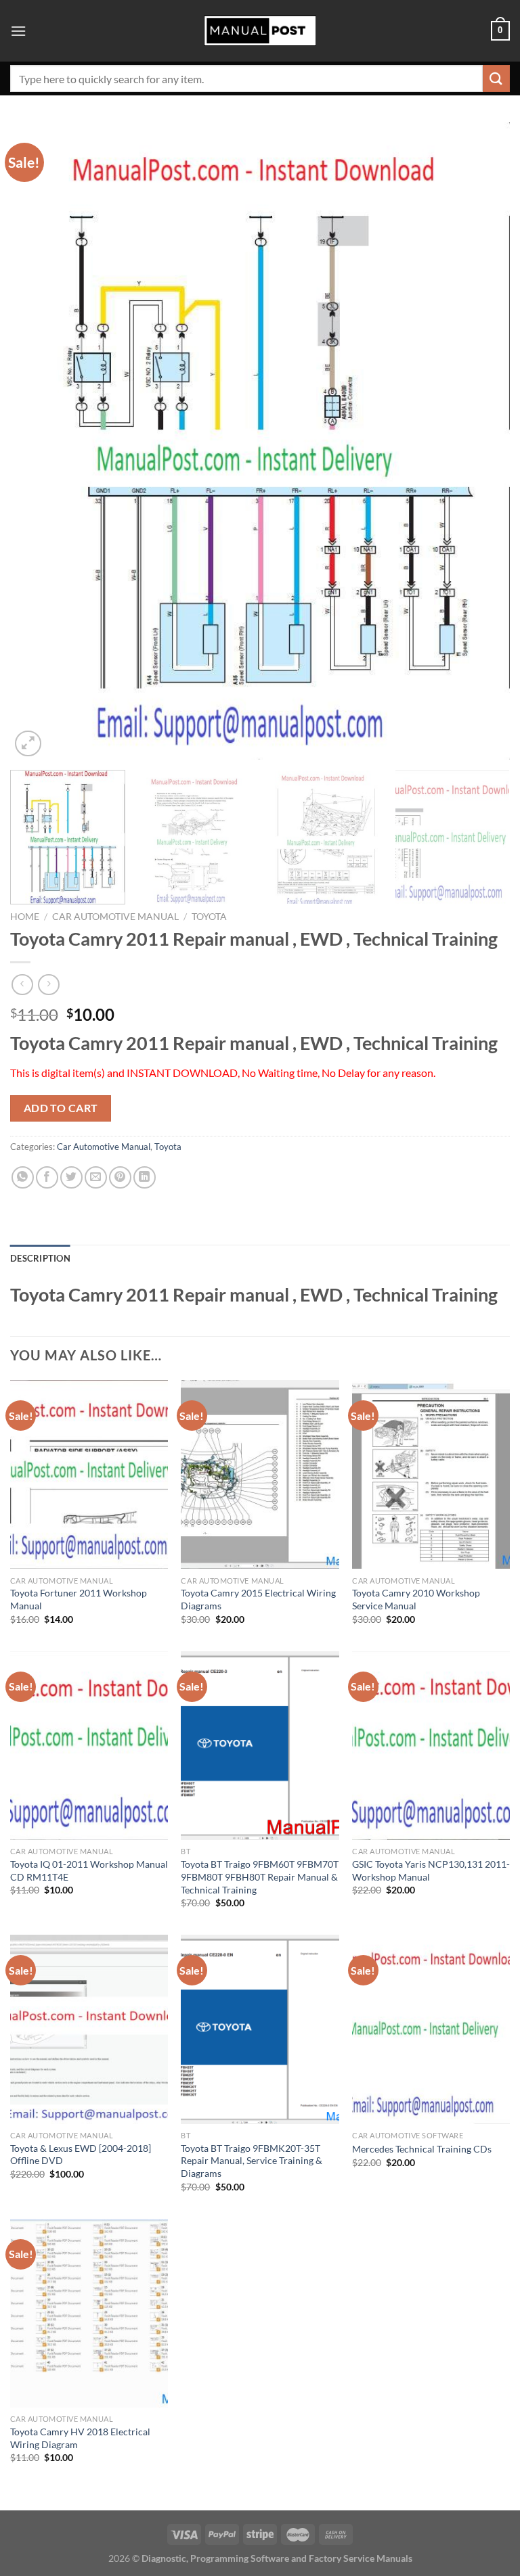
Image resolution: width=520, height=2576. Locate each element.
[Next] (483, 441)
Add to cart (61, 1108)
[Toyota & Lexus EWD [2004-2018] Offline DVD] (89, 2029)
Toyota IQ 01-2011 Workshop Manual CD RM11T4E (89, 1870)
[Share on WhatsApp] (23, 1177)
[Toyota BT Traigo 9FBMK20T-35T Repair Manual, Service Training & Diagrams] (260, 2029)
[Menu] (18, 31)
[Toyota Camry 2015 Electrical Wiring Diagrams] (260, 1474)
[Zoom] (28, 744)
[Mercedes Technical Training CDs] (431, 2029)
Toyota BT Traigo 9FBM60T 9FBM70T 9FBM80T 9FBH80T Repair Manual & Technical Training (260, 1877)
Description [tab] (40, 1258)
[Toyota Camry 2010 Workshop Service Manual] (431, 1474)
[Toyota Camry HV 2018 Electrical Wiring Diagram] (89, 2313)
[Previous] (37, 441)
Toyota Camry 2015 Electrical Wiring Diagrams (258, 1599)
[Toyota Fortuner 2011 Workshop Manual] (89, 1474)
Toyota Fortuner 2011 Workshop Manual (79, 1599)
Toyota (209, 917)
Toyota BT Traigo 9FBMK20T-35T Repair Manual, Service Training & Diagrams (252, 2161)
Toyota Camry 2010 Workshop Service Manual (416, 1599)
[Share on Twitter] (71, 1177)
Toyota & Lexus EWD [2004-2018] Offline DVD (81, 2155)
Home (25, 917)
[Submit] (496, 78)
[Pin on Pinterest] (120, 1177)
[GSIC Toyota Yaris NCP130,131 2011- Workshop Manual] (431, 1746)
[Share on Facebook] (47, 1177)
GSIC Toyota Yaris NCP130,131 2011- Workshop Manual (431, 1870)
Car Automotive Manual (115, 917)
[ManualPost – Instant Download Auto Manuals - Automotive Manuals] (260, 31)
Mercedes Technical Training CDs (422, 2149)
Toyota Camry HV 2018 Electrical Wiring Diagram (80, 2438)
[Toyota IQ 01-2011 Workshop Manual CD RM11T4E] (89, 1746)
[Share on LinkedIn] (145, 1177)
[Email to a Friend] (96, 1177)
